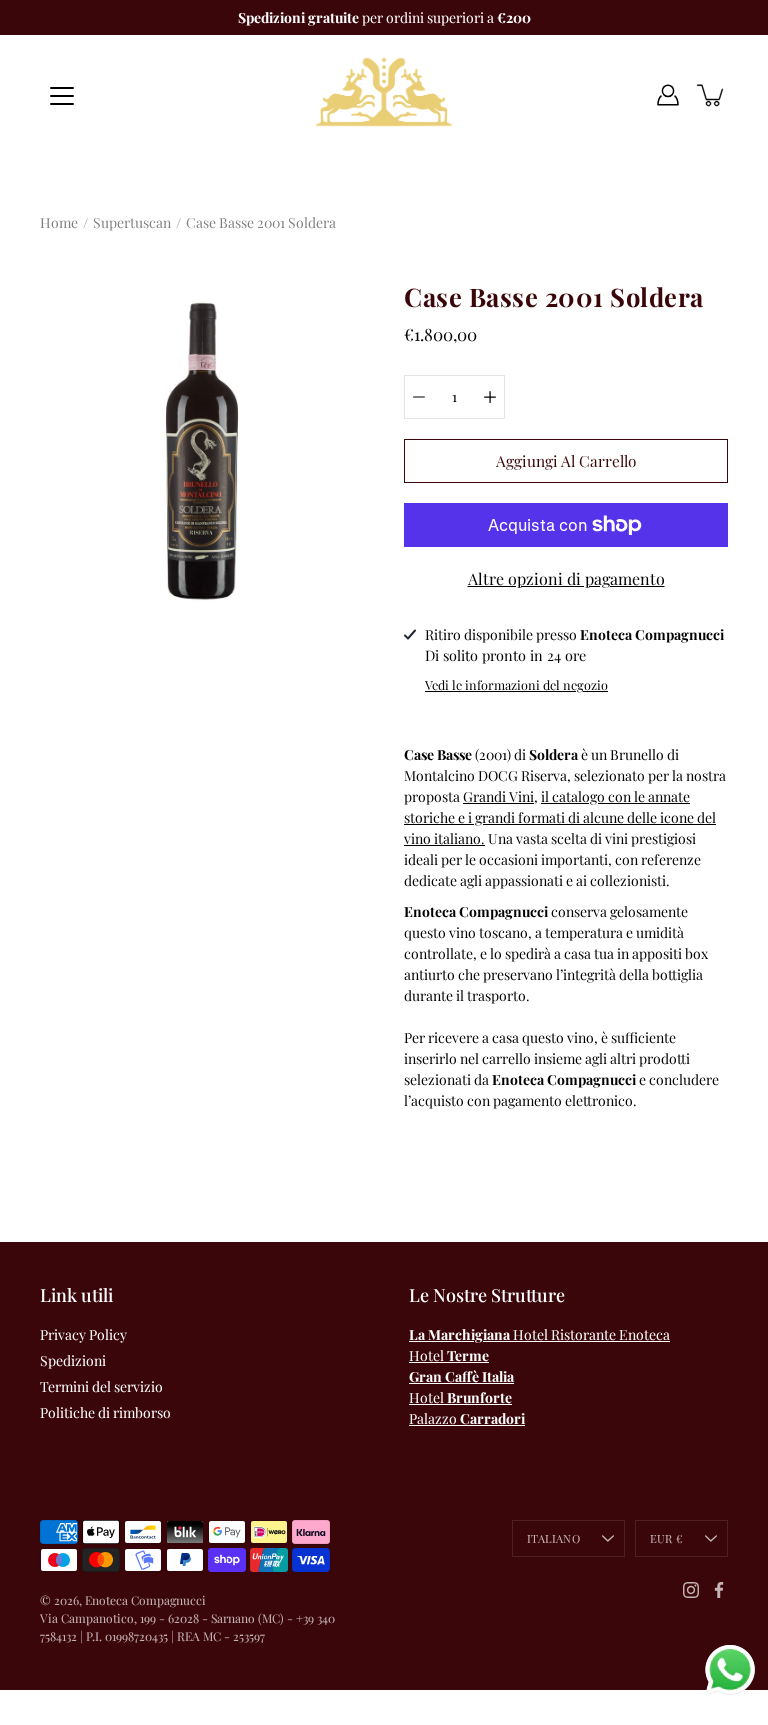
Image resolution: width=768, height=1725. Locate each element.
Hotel (449, 1355)
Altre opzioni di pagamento (566, 578)
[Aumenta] (490, 397)
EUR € (666, 1538)
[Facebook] (719, 1590)
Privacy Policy (83, 1334)
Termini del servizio (101, 1386)
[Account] (668, 95)
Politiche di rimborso (105, 1412)
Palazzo (467, 1418)
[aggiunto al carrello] (712, 95)
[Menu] (62, 96)
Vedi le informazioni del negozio (516, 684)
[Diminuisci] (419, 397)
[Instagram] (691, 1590)
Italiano (553, 1538)
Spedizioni (73, 1360)
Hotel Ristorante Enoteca (539, 1334)
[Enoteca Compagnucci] (384, 95)
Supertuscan (132, 222)
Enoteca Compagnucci (145, 1600)
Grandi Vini (498, 796)
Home (59, 222)
